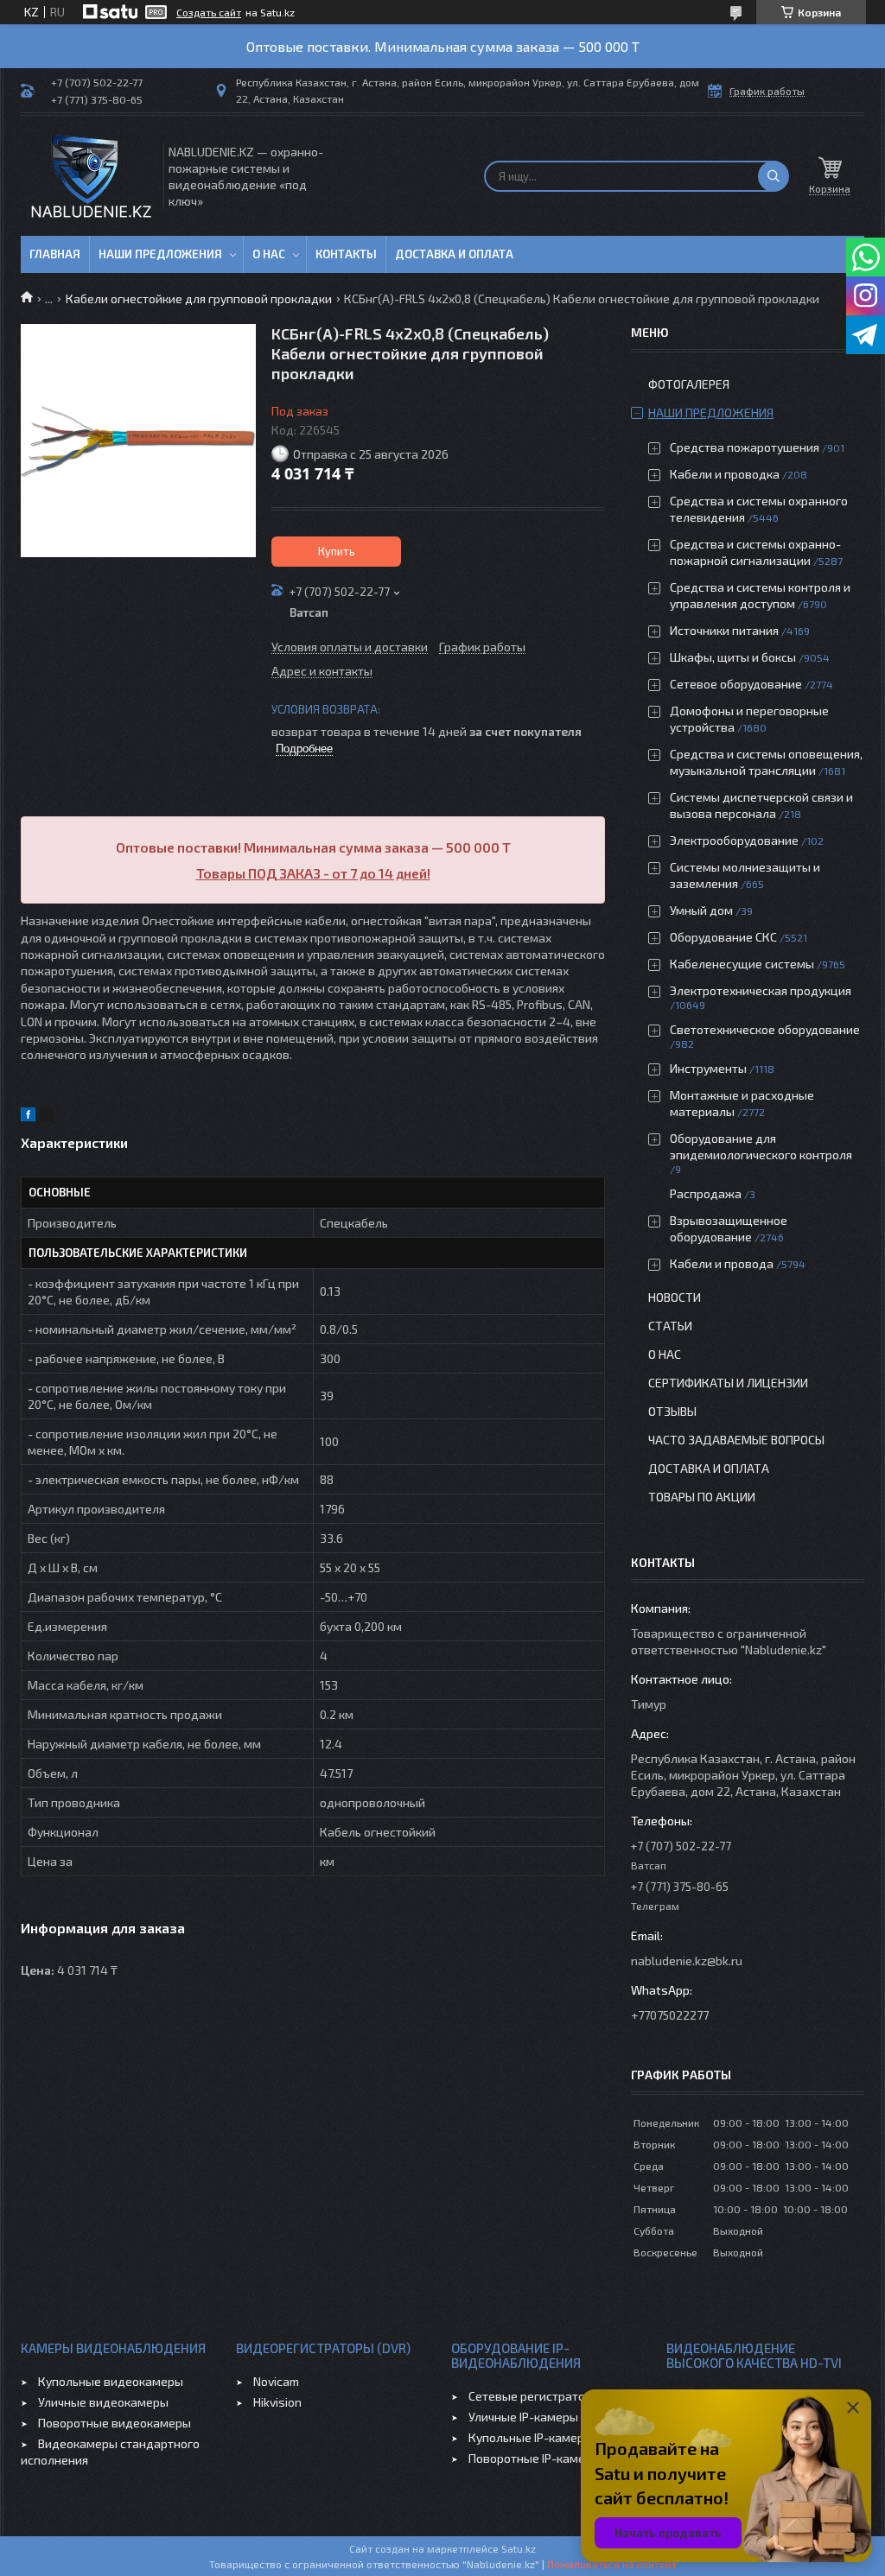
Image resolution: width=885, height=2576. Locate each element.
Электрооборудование (734, 840)
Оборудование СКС (723, 937)
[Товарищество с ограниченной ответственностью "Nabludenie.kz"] (91, 176)
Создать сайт (209, 12)
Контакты (346, 254)
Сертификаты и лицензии (728, 1383)
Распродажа (706, 1193)
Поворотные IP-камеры (535, 2458)
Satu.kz (519, 2548)
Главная (55, 254)
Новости (675, 1297)
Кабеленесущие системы (742, 964)
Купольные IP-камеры (531, 2437)
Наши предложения (160, 254)
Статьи (670, 1326)
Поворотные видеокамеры (115, 2423)
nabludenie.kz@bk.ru (687, 1961)
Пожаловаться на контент (612, 2564)
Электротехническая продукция (761, 990)
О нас (269, 254)
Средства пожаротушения (745, 447)
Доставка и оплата (454, 254)
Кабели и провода (722, 1263)
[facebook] (28, 1117)
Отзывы (672, 1411)
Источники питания (724, 630)
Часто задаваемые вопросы (736, 1440)
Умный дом (701, 910)
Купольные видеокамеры (111, 2381)
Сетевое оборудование (736, 684)
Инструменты (708, 1068)
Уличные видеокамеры (103, 2402)
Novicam (276, 2381)
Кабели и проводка (725, 474)
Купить (337, 551)
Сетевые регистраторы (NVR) (551, 2396)
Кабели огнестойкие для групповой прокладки (199, 298)
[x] (47, 1117)
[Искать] (774, 176)
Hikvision (277, 2402)
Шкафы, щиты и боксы (733, 657)
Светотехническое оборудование (765, 1029)
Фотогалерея (689, 384)
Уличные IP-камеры (523, 2417)
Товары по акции (702, 1497)
